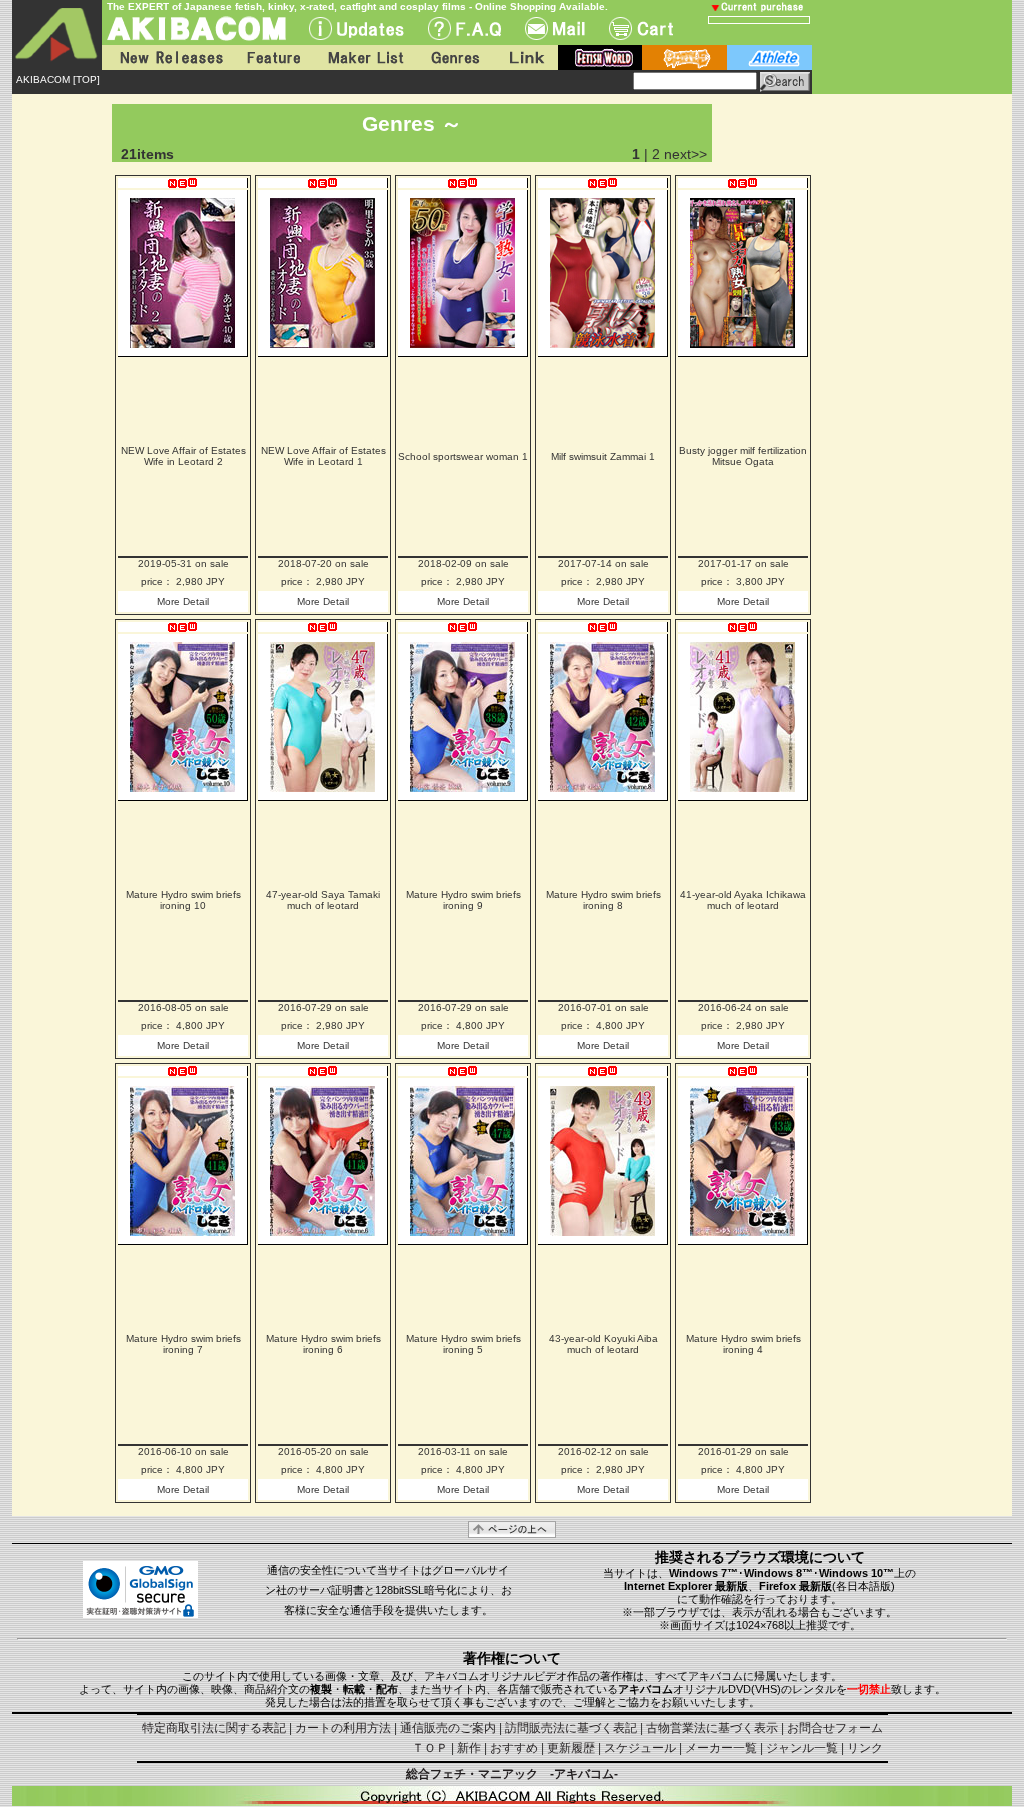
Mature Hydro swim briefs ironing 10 (183, 900)
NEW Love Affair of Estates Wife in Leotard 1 (323, 456)
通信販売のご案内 (448, 1728)
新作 (469, 1748)
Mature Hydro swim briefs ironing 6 (323, 1344)
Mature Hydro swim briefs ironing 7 (183, 1344)
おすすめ (514, 1748)
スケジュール (640, 1748)
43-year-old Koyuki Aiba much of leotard (603, 1344)
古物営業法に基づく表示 (712, 1728)
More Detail (183, 601)
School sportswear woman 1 (463, 456)
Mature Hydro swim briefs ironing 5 (463, 1344)
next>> (685, 154)
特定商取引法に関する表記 (214, 1728)
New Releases (167, 57)
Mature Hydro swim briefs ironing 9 (463, 900)
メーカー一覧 (721, 1748)
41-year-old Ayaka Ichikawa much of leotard (743, 900)
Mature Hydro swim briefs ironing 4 (743, 1344)
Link (525, 57)
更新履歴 (571, 1748)
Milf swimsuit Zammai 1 (603, 456)
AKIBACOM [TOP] (58, 79)
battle (684, 57)
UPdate (356, 28)
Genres (454, 57)
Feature (273, 57)
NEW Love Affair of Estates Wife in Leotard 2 (183, 456)
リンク (865, 1748)
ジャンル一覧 (802, 1748)
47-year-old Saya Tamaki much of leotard (323, 900)
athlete (769, 57)
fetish (600, 57)
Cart (641, 28)
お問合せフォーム (835, 1728)
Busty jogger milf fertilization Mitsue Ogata (743, 456)
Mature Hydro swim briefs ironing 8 (603, 900)
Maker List (365, 57)
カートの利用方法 (343, 1728)
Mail (555, 28)
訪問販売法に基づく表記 (571, 1728)
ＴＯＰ (430, 1748)
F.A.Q (464, 28)
